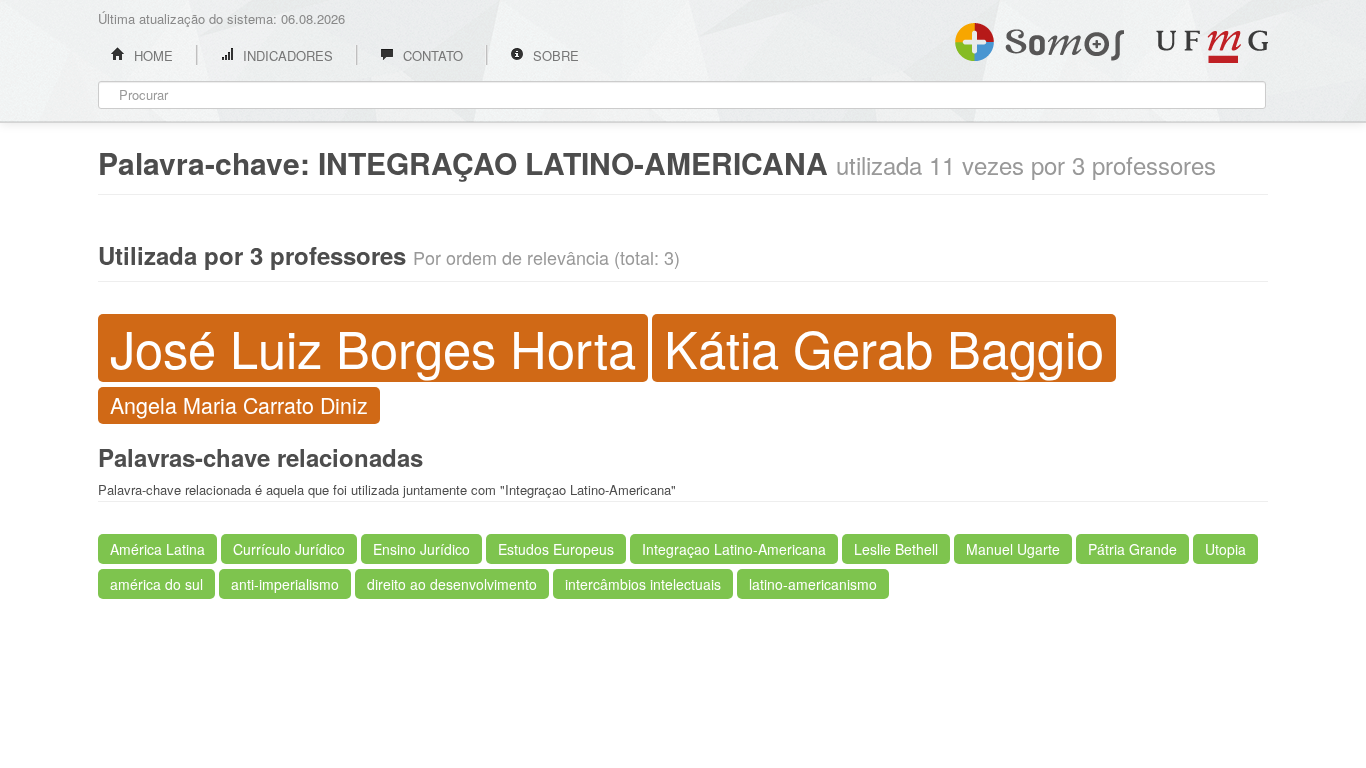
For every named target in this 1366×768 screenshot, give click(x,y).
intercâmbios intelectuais (643, 584)
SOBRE (554, 55)
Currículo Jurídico (289, 549)
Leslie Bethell (896, 549)
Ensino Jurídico (421, 549)
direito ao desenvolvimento (452, 584)
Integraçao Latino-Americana (734, 549)
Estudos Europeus (556, 549)
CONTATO (431, 55)
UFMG (1212, 46)
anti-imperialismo (285, 584)
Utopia (1225, 549)
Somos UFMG (1039, 38)
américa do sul (156, 584)
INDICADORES (286, 55)
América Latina (157, 549)
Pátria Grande (1132, 549)
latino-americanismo (813, 584)
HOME (151, 55)
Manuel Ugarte (1013, 549)
